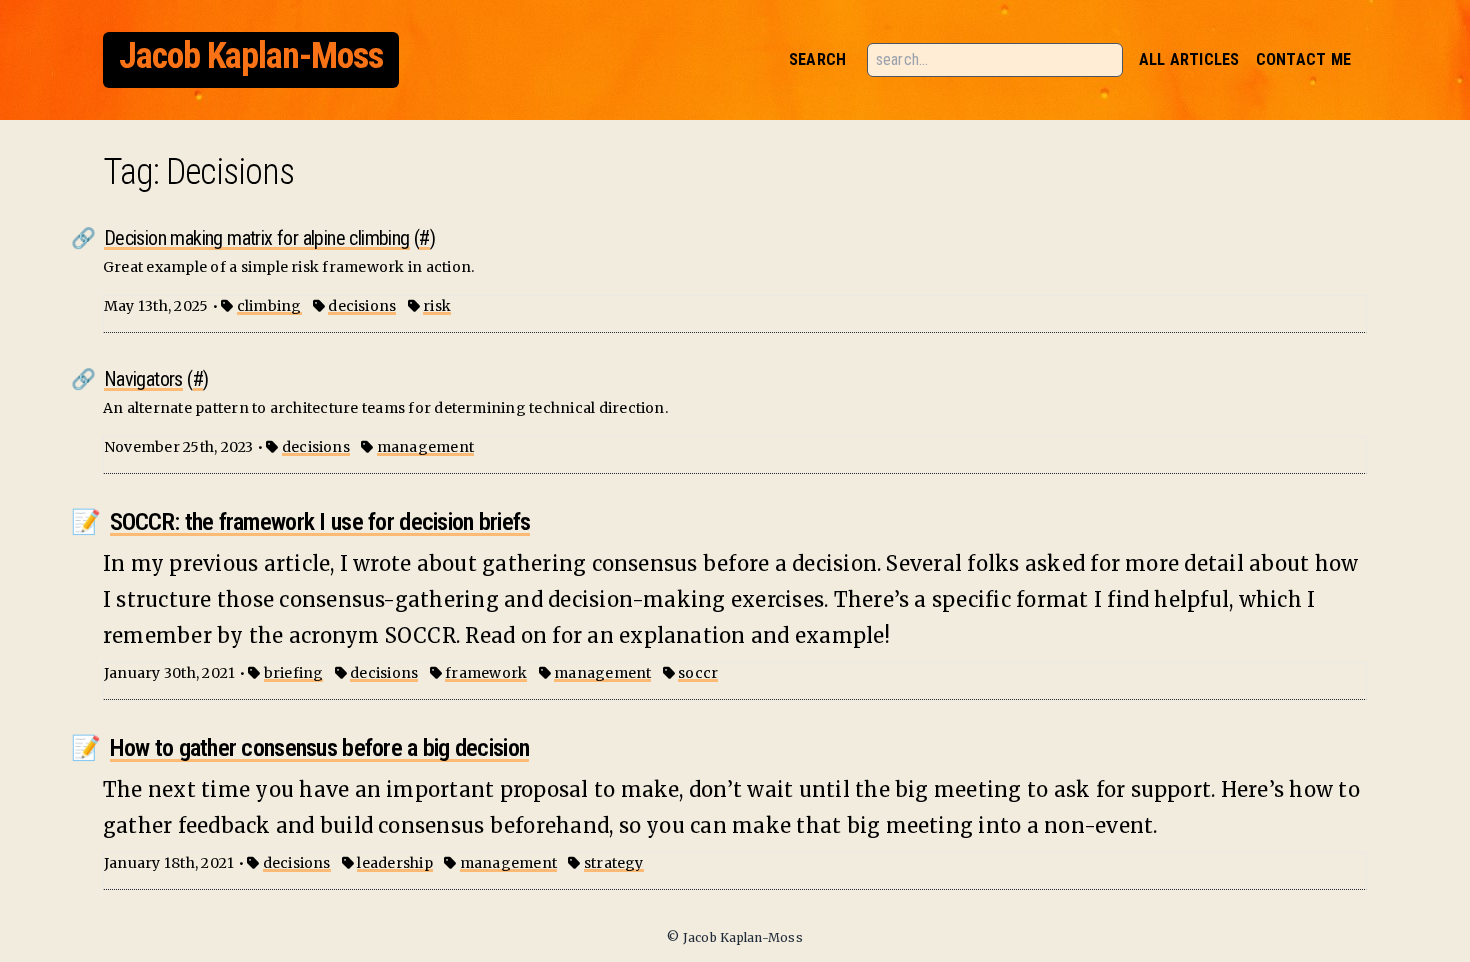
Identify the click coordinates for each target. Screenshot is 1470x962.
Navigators (143, 379)
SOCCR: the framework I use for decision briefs (320, 522)
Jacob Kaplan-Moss (251, 56)
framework (486, 673)
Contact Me (1303, 59)
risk (437, 306)
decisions (362, 306)
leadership (394, 863)
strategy (614, 863)
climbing (269, 306)
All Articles (1189, 59)
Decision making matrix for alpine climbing (257, 238)
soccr (698, 673)
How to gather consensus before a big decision (320, 748)
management (425, 447)
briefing (294, 673)
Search (817, 59)
